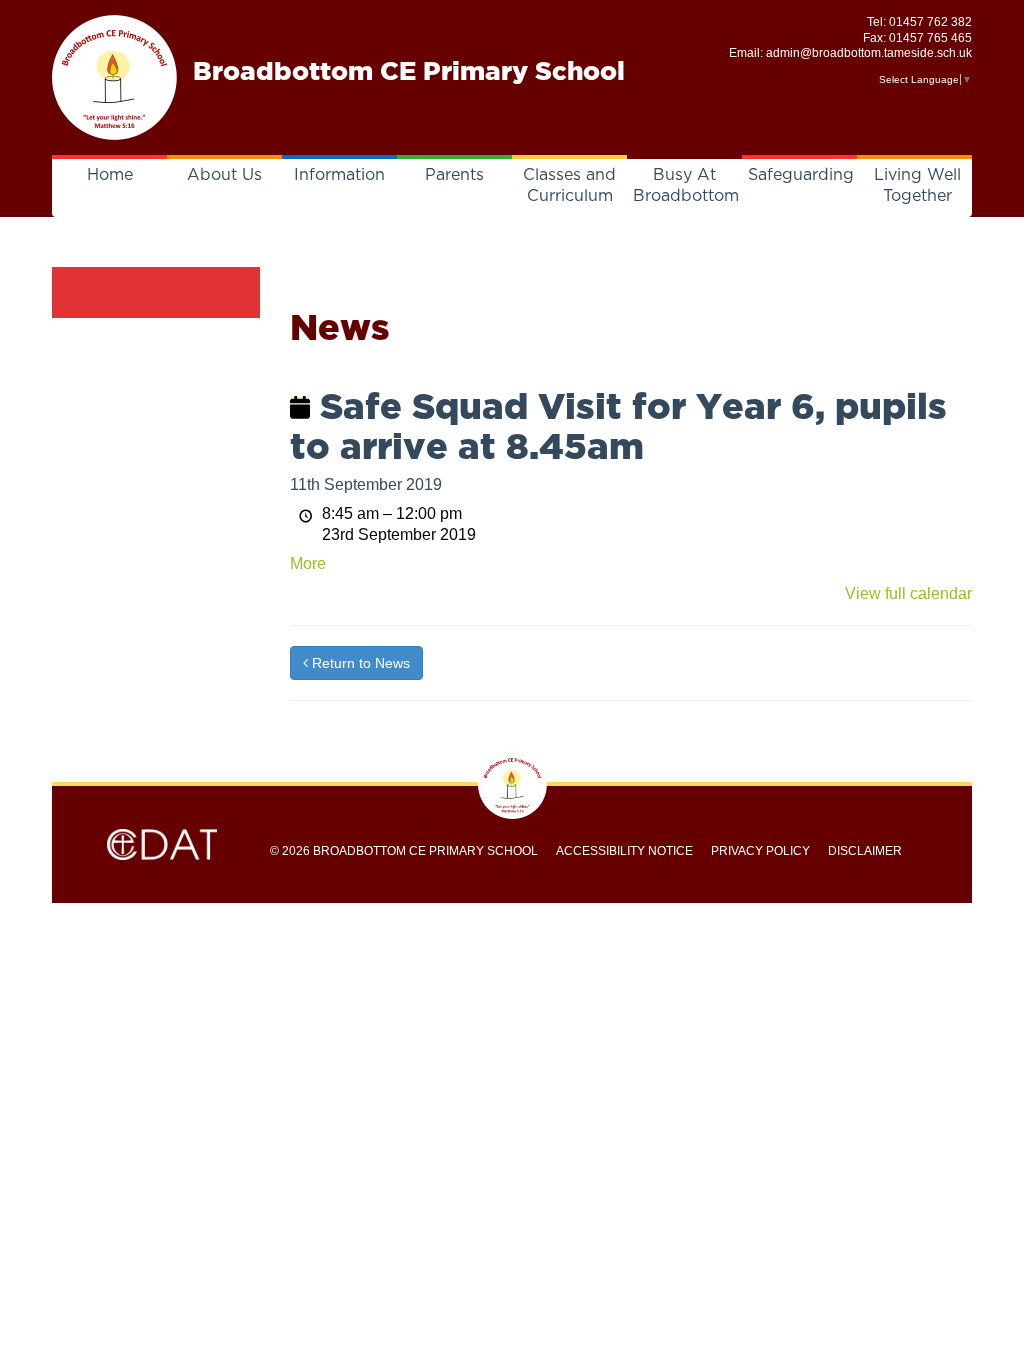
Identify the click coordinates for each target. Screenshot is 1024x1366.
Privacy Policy (760, 851)
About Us (224, 175)
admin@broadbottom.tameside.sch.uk (869, 53)
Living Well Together (917, 185)
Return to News (359, 663)
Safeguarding (801, 175)
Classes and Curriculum (569, 185)
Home (110, 175)
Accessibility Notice (624, 851)
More (308, 563)
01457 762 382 (930, 22)
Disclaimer (865, 851)
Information (339, 175)
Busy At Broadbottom (686, 185)
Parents (454, 175)
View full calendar (908, 593)
